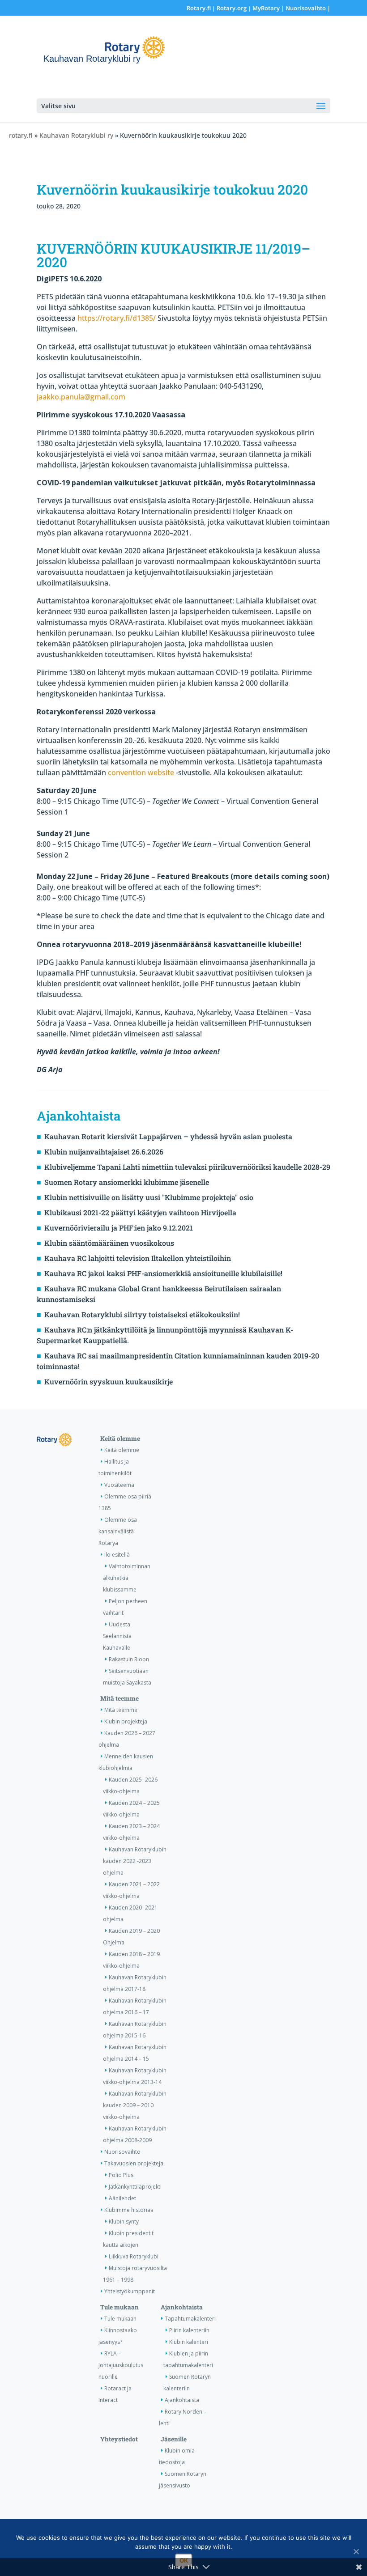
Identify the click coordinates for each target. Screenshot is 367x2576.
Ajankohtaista (182, 2307)
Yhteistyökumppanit (130, 2291)
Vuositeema (119, 1485)
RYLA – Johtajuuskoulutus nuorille (121, 2365)
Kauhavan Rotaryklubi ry (76, 135)
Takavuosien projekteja (134, 2163)
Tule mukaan (119, 2307)
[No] (356, 2551)
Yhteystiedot (119, 2439)
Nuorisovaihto (306, 8)
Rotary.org (232, 8)
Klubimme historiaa (129, 2210)
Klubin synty (124, 2222)
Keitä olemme (120, 1439)
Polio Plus (121, 2175)
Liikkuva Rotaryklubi (134, 2256)
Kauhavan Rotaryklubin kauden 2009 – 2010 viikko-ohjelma (135, 2105)
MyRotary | (269, 8)
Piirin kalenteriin (189, 2330)
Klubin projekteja (126, 1721)
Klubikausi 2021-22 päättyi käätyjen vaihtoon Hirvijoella (140, 1212)
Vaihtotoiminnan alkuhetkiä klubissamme (127, 1578)
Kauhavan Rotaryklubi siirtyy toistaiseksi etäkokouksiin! (142, 1314)
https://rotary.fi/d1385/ (117, 318)
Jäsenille (174, 2439)
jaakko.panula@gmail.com (81, 397)
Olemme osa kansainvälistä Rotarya (118, 1531)
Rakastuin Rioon (129, 1659)
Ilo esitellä (117, 1555)
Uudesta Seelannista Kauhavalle (117, 1636)
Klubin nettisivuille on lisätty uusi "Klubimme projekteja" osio (149, 1197)
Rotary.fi (199, 8)
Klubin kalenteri (189, 2342)
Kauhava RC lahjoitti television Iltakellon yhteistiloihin (138, 1258)
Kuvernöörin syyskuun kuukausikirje (109, 1381)
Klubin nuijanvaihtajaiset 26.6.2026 (104, 1152)
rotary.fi (21, 135)
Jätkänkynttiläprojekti (135, 2187)
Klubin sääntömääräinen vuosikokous (109, 1243)
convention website (141, 772)
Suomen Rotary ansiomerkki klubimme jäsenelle (127, 1182)
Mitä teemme (119, 1698)
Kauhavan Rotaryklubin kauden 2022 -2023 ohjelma (135, 1861)
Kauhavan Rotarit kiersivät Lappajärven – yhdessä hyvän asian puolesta (168, 1136)
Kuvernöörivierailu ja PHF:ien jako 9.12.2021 (119, 1228)
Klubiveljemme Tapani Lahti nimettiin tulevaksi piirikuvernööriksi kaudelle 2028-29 (187, 1167)
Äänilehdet (122, 2198)
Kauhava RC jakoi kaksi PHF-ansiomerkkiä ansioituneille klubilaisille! (163, 1273)
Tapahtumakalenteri (190, 2319)
